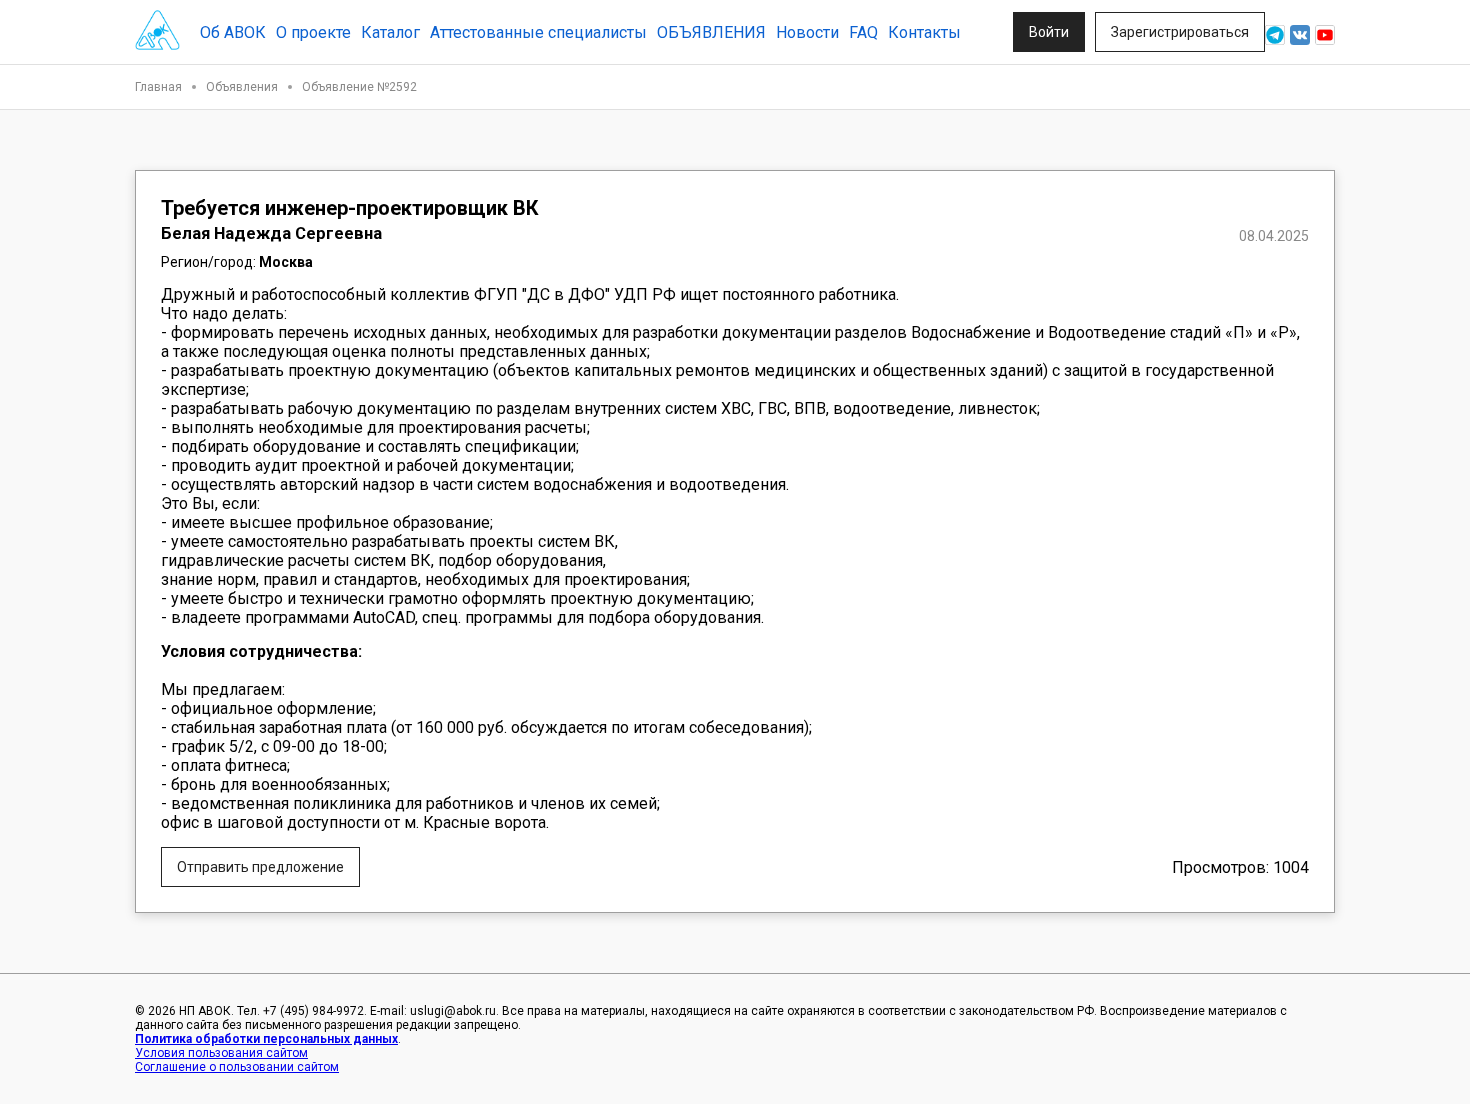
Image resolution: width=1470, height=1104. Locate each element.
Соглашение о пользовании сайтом (237, 1067)
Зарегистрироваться (1180, 32)
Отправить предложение (260, 867)
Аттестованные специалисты (538, 32)
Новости (807, 32)
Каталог (390, 32)
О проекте (313, 32)
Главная (158, 87)
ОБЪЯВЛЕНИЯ (711, 32)
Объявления (242, 87)
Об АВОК (233, 32)
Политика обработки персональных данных (266, 1039)
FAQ (863, 32)
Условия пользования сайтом (221, 1053)
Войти (1049, 32)
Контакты (924, 32)
